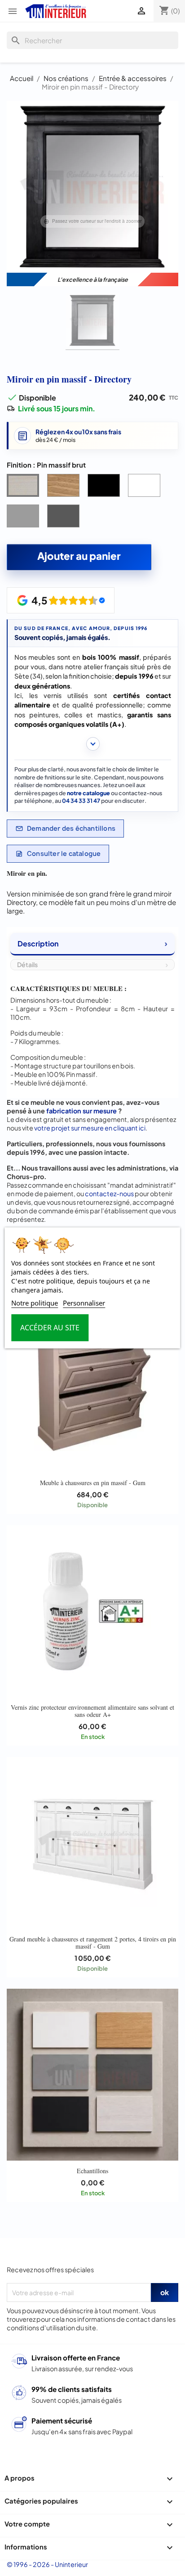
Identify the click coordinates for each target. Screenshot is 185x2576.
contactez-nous (109, 1193)
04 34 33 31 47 (81, 801)
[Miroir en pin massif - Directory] (92, 322)
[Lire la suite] (93, 744)
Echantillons (92, 2171)
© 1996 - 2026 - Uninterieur (47, 2564)
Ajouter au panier (79, 556)
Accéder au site (50, 1328)
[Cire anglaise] (65, 487)
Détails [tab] (27, 964)
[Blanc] (146, 487)
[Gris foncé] (65, 518)
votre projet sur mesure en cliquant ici (90, 1128)
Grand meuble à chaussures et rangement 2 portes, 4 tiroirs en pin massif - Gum (93, 1943)
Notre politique (35, 1303)
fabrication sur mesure (81, 1111)
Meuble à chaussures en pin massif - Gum (93, 1483)
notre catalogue (88, 793)
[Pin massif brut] (25, 487)
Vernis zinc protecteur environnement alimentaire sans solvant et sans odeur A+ (92, 1711)
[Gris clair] (25, 518)
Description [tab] (38, 943)
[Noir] (106, 487)
